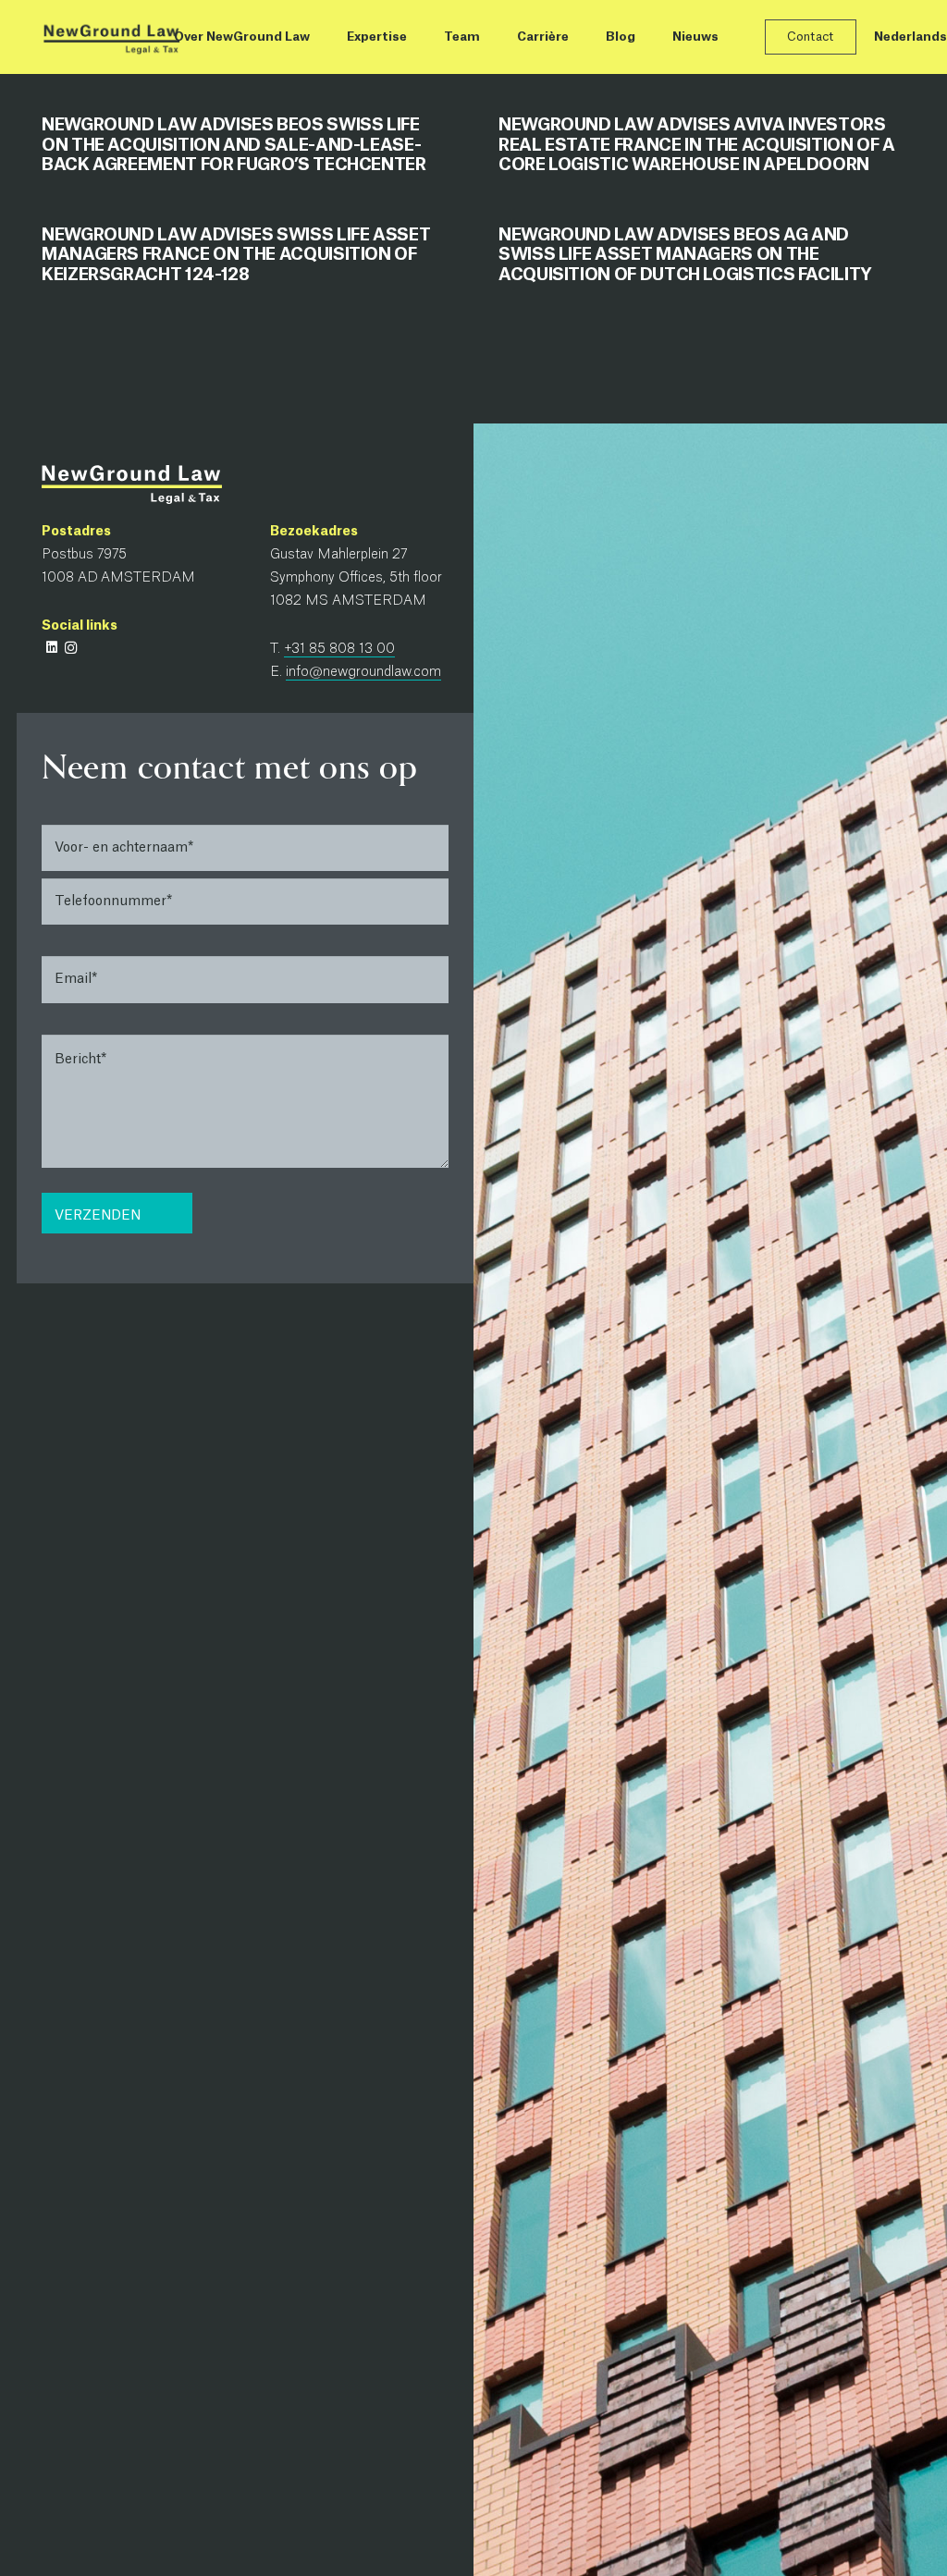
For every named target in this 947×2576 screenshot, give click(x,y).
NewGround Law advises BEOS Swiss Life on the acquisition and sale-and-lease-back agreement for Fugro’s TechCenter (234, 145)
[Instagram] (71, 648)
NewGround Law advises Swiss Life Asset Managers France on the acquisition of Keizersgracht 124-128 (236, 255)
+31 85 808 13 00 (339, 649)
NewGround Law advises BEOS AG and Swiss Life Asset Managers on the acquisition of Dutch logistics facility (685, 255)
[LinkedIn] (51, 648)
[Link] (111, 37)
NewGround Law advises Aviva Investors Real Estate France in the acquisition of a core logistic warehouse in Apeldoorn (697, 145)
